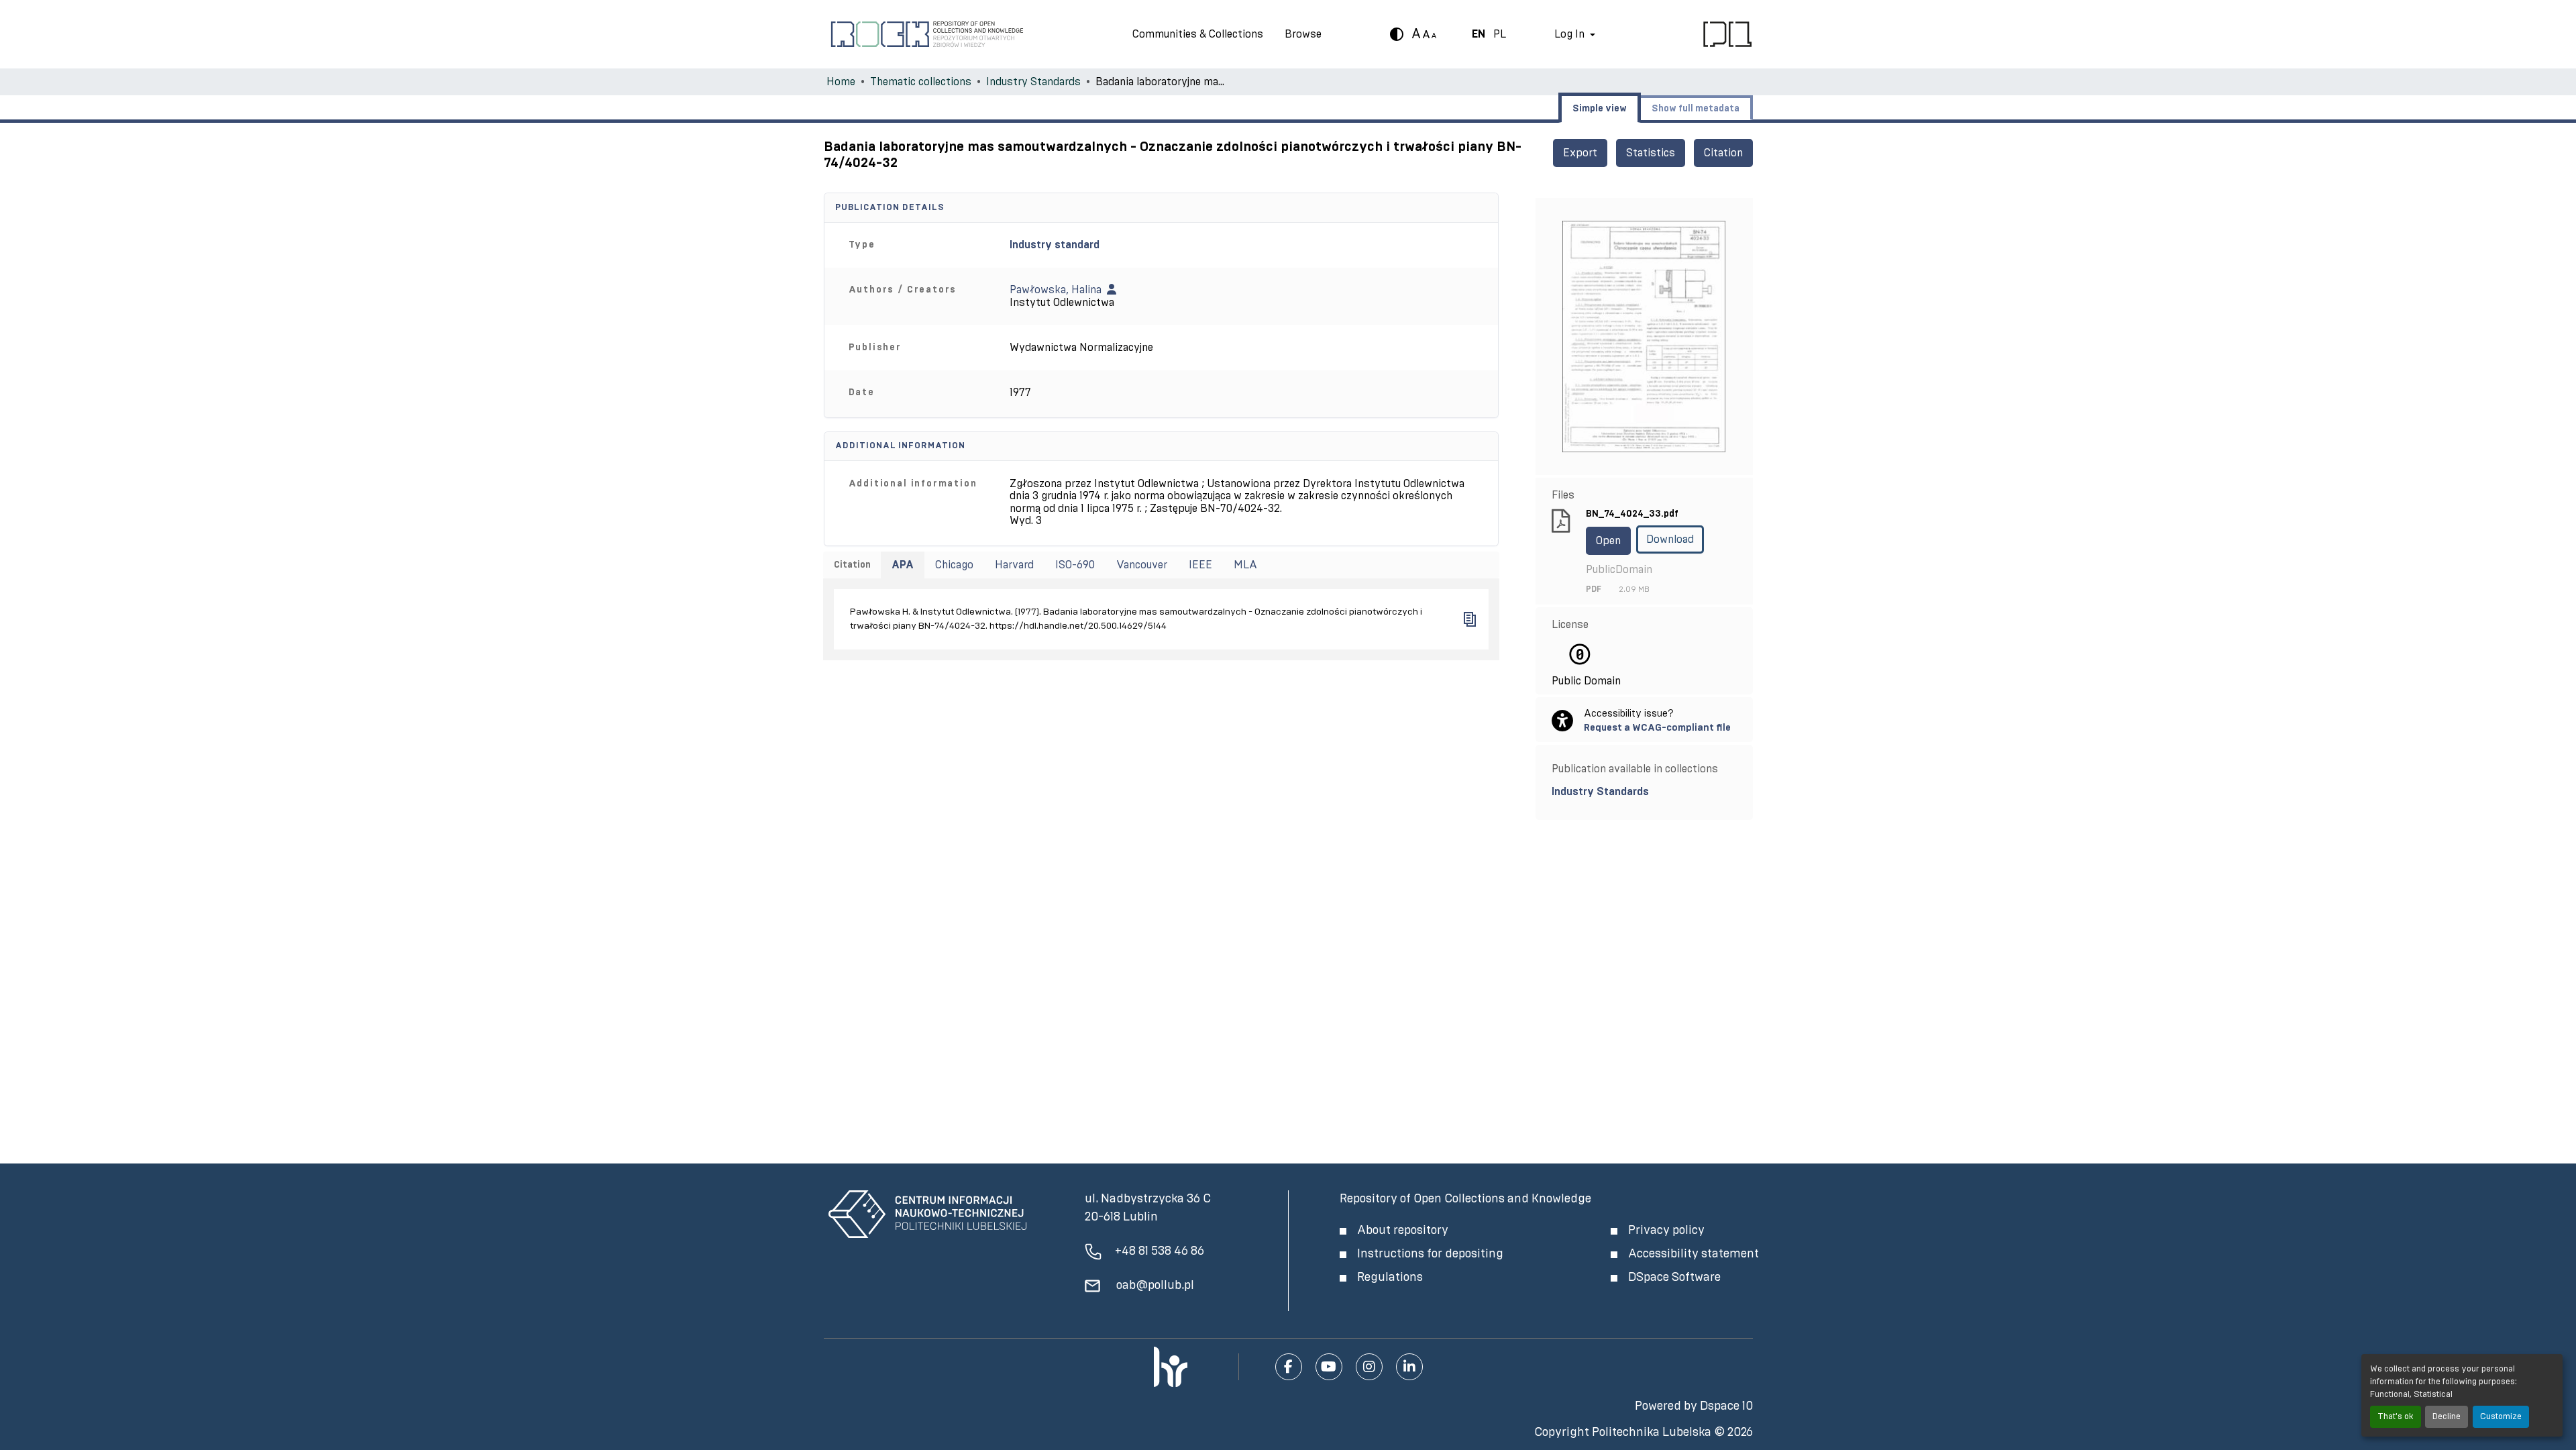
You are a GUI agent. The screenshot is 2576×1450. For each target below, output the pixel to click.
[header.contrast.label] (1397, 34)
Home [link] (841, 82)
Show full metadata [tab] (1696, 109)
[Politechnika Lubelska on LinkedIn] (1409, 1367)
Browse (1303, 34)
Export (1580, 153)
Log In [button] (1571, 34)
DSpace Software (1674, 1278)
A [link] (1416, 34)
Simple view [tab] (1600, 109)
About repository (1403, 1231)
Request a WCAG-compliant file (1657, 728)
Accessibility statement (1694, 1254)
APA (903, 565)
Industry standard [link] (1055, 245)
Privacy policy (1666, 1231)
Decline (2447, 1417)
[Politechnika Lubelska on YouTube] (1329, 1367)
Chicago (954, 565)
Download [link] (1670, 539)
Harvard (1014, 565)
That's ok (2396, 1417)
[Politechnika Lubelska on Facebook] (1289, 1367)
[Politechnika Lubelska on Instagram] (1369, 1367)
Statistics (1651, 153)
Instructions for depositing (1430, 1254)
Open (1608, 541)
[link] (1644, 792)
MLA (1245, 565)
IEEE (1200, 565)
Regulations (1390, 1278)
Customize (2501, 1417)
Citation (1723, 153)
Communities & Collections (1198, 34)
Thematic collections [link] (921, 82)
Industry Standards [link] (1033, 82)
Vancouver (1142, 565)
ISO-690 (1075, 565)
